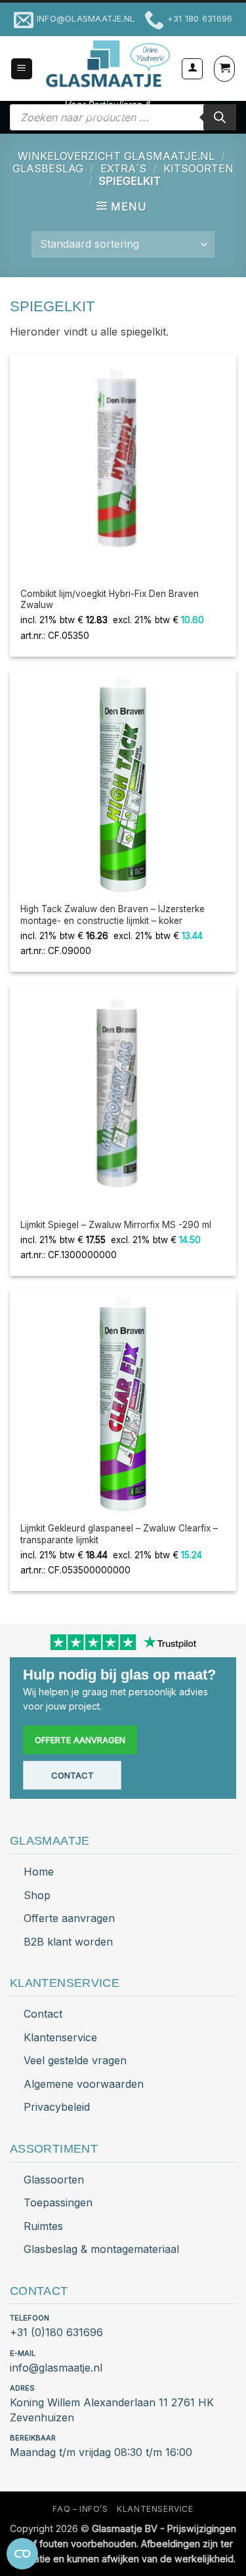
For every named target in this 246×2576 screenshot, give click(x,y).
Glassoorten (54, 2180)
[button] (22, 69)
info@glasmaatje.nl (56, 2368)
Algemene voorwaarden (84, 2084)
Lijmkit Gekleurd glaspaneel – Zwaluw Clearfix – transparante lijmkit (119, 1534)
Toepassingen (58, 2202)
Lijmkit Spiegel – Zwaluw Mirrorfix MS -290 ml (116, 1225)
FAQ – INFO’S (80, 2509)
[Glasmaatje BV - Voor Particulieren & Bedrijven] (107, 64)
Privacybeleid (57, 2107)
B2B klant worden (68, 1942)
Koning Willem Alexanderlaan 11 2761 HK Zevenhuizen (112, 2410)
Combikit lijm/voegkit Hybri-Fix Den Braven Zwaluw (110, 600)
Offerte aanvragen (80, 1740)
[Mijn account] (192, 69)
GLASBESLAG (48, 168)
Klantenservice (60, 2037)
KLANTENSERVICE (155, 2509)
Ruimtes (43, 2226)
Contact (72, 1775)
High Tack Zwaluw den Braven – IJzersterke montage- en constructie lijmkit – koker (113, 915)
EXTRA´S (123, 168)
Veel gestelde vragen (75, 2060)
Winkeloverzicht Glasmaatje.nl (116, 156)
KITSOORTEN (198, 168)
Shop (37, 1895)
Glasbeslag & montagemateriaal (101, 2249)
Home (39, 1872)
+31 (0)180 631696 (56, 2332)
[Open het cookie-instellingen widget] (22, 2554)
